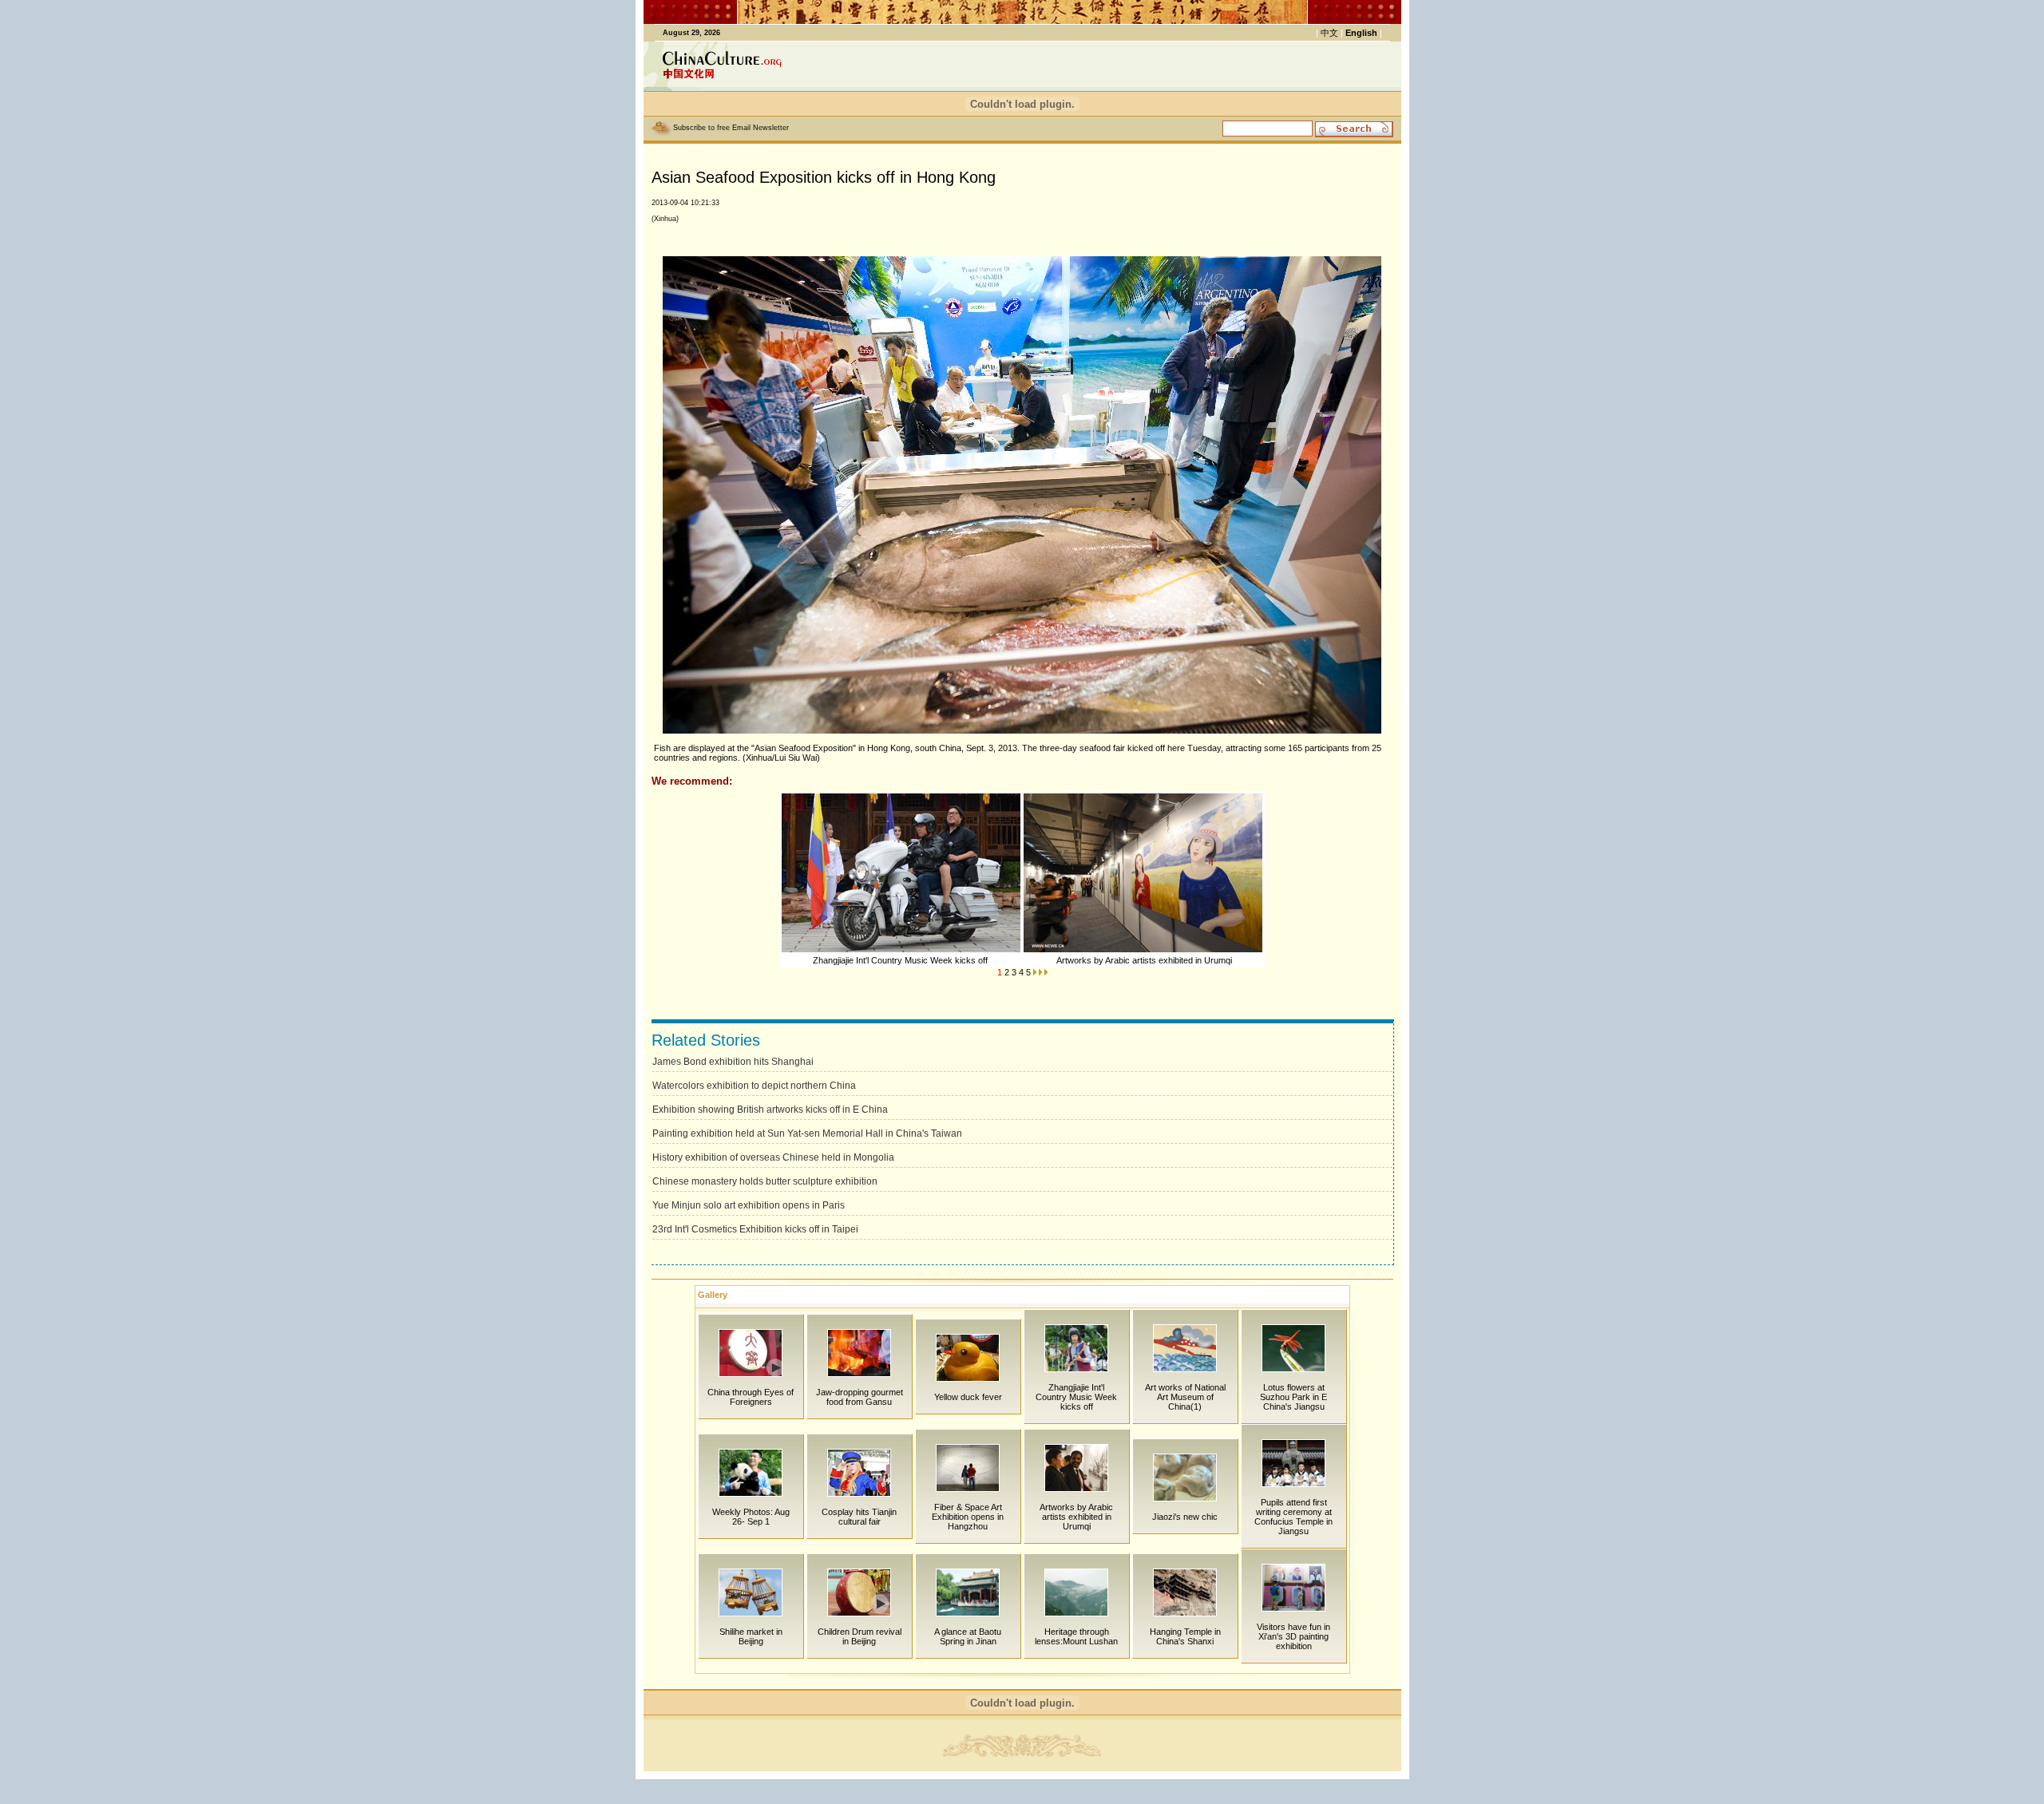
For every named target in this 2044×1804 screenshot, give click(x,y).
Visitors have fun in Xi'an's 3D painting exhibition (1293, 1636)
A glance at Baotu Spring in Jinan (968, 1636)
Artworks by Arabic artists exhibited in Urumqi (1144, 960)
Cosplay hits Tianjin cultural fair (859, 1517)
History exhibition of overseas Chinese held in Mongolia (773, 1157)
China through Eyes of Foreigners (751, 1397)
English (1361, 33)
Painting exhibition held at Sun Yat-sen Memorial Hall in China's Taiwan (807, 1133)
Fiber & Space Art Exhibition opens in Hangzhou (968, 1517)
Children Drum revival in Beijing (860, 1636)
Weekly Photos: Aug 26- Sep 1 (751, 1517)
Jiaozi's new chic (1185, 1517)
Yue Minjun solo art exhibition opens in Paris (749, 1205)
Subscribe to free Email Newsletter (731, 128)
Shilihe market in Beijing (751, 1636)
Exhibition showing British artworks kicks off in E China (770, 1110)
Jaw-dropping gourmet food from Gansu (860, 1397)
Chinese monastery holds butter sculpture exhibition (765, 1181)
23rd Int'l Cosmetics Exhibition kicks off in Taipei (755, 1229)
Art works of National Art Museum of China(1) (1185, 1397)
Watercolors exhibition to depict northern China (754, 1086)
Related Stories (706, 1040)
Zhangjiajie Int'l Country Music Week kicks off (901, 960)
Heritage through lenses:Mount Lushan (1076, 1636)
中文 (1329, 33)
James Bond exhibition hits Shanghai (733, 1062)
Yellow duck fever (968, 1397)
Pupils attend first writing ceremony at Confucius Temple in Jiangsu (1293, 1517)
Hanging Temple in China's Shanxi (1185, 1636)
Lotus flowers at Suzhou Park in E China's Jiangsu (1293, 1397)
